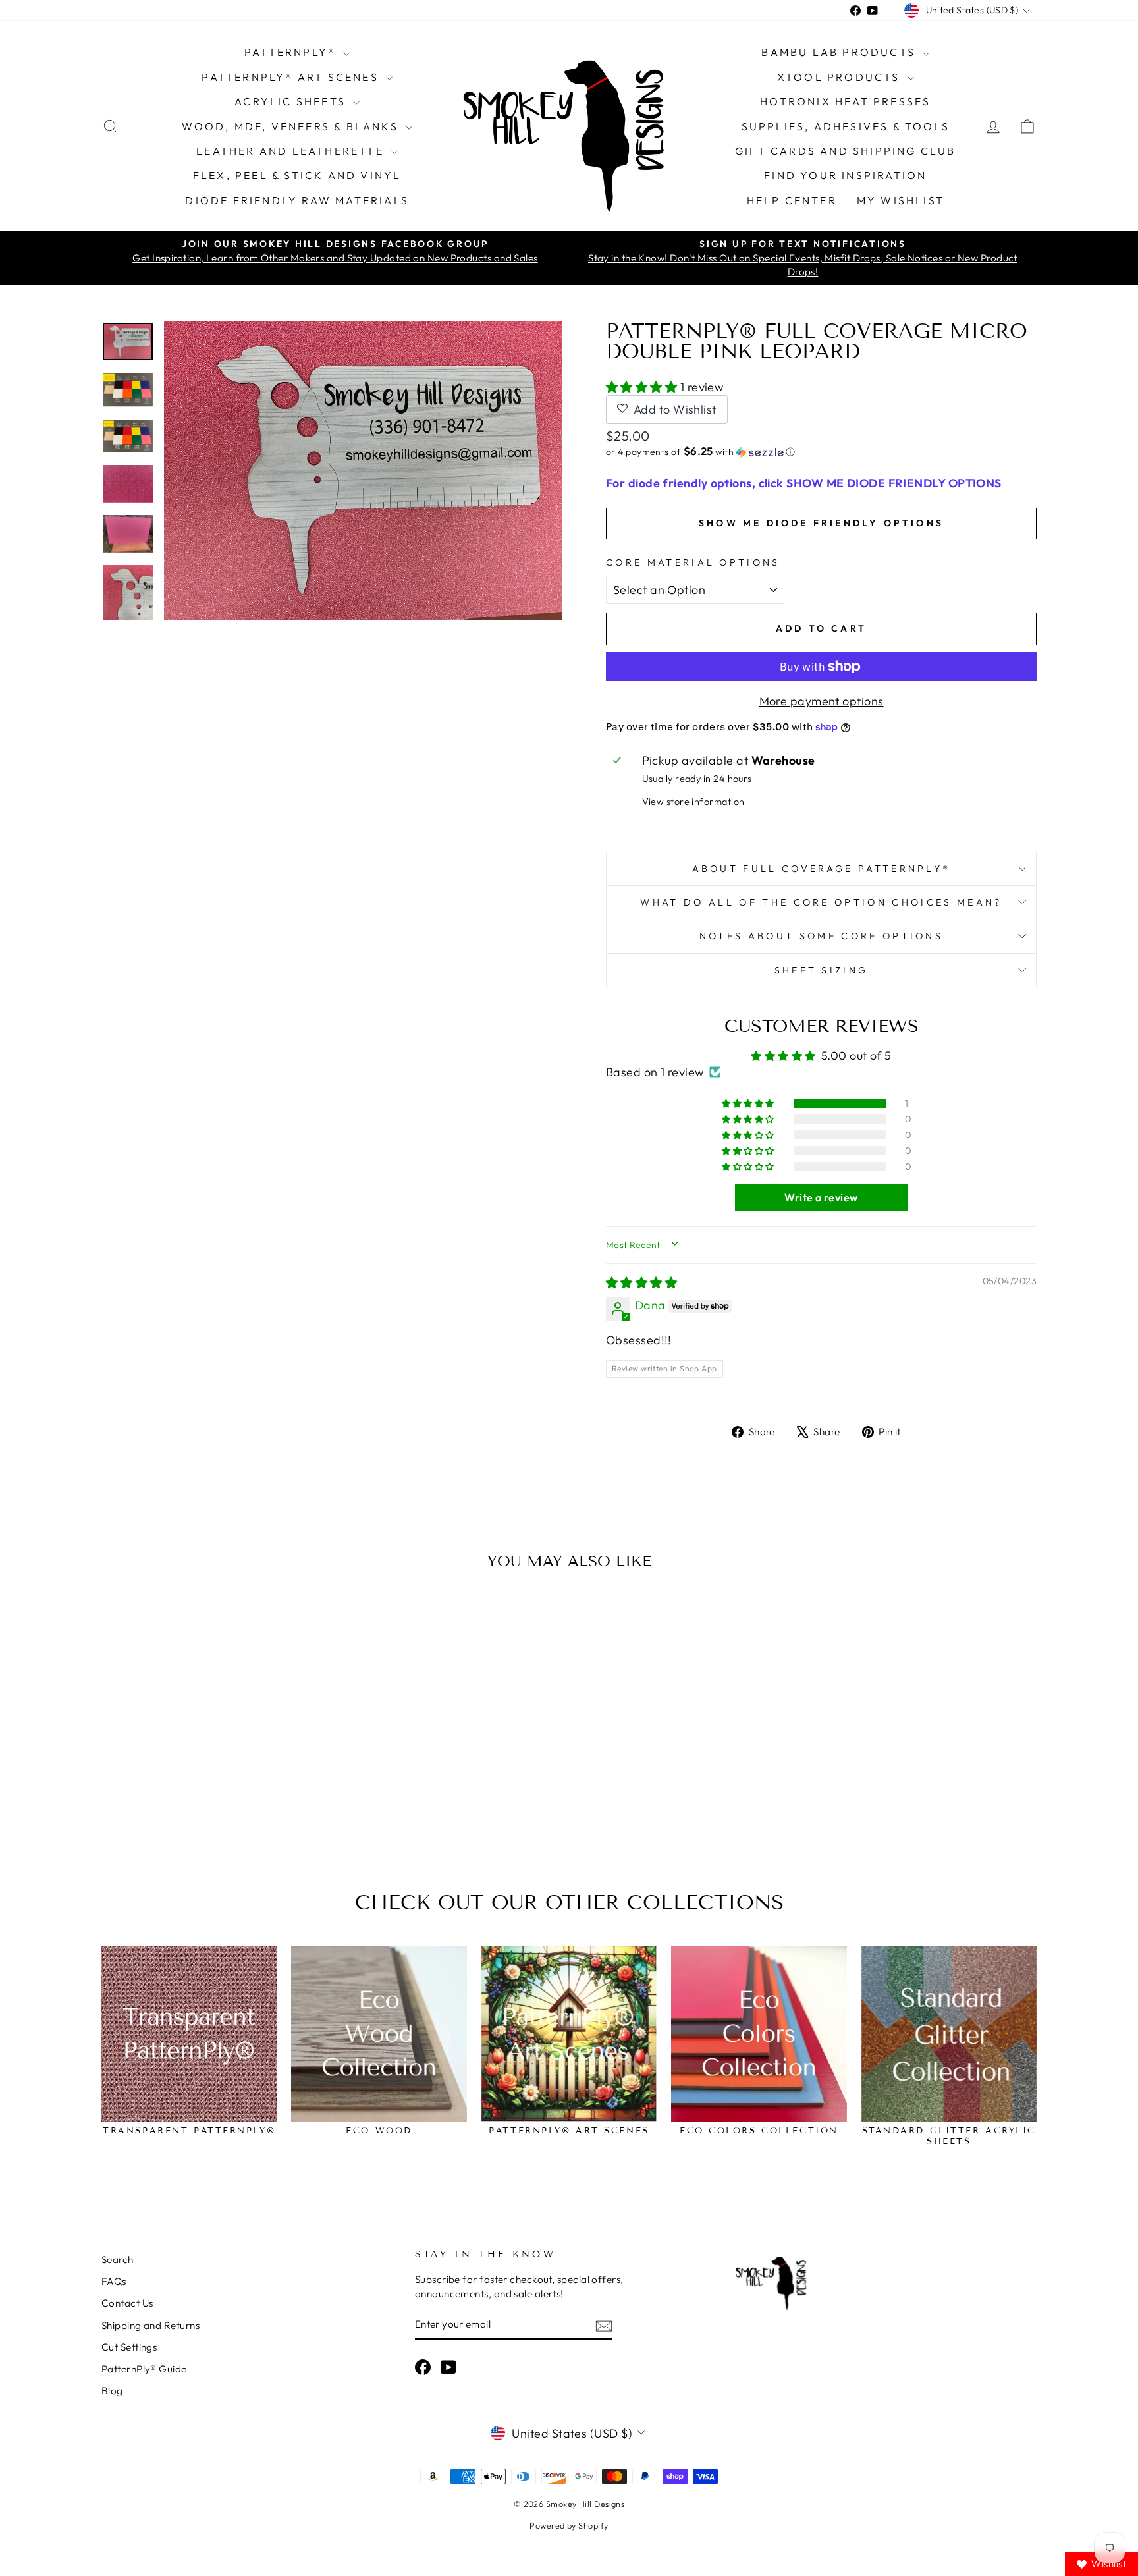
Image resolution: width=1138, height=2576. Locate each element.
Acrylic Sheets (292, 101)
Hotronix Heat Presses (845, 101)
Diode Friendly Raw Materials (297, 200)
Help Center (792, 200)
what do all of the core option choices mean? (821, 902)
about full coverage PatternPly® (822, 869)
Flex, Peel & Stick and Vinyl (297, 175)
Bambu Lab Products (840, 52)
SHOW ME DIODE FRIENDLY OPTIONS (821, 523)
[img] (641, 1283)
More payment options (822, 701)
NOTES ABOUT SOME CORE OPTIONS (821, 936)
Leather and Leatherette (292, 151)
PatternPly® (292, 52)
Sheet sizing (822, 970)
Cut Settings (129, 2347)
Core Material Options (693, 562)
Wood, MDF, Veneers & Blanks (292, 126)
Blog (112, 2391)
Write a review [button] (821, 1197)
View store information (693, 802)
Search (118, 2260)
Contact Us (127, 2303)
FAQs (114, 2281)
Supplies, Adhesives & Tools (846, 126)
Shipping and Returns (150, 2325)
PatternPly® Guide (144, 2369)
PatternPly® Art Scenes (292, 77)
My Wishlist (901, 200)
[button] (643, 387)
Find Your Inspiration (845, 175)
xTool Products (841, 77)
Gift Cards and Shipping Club (846, 151)
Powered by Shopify (569, 2525)
